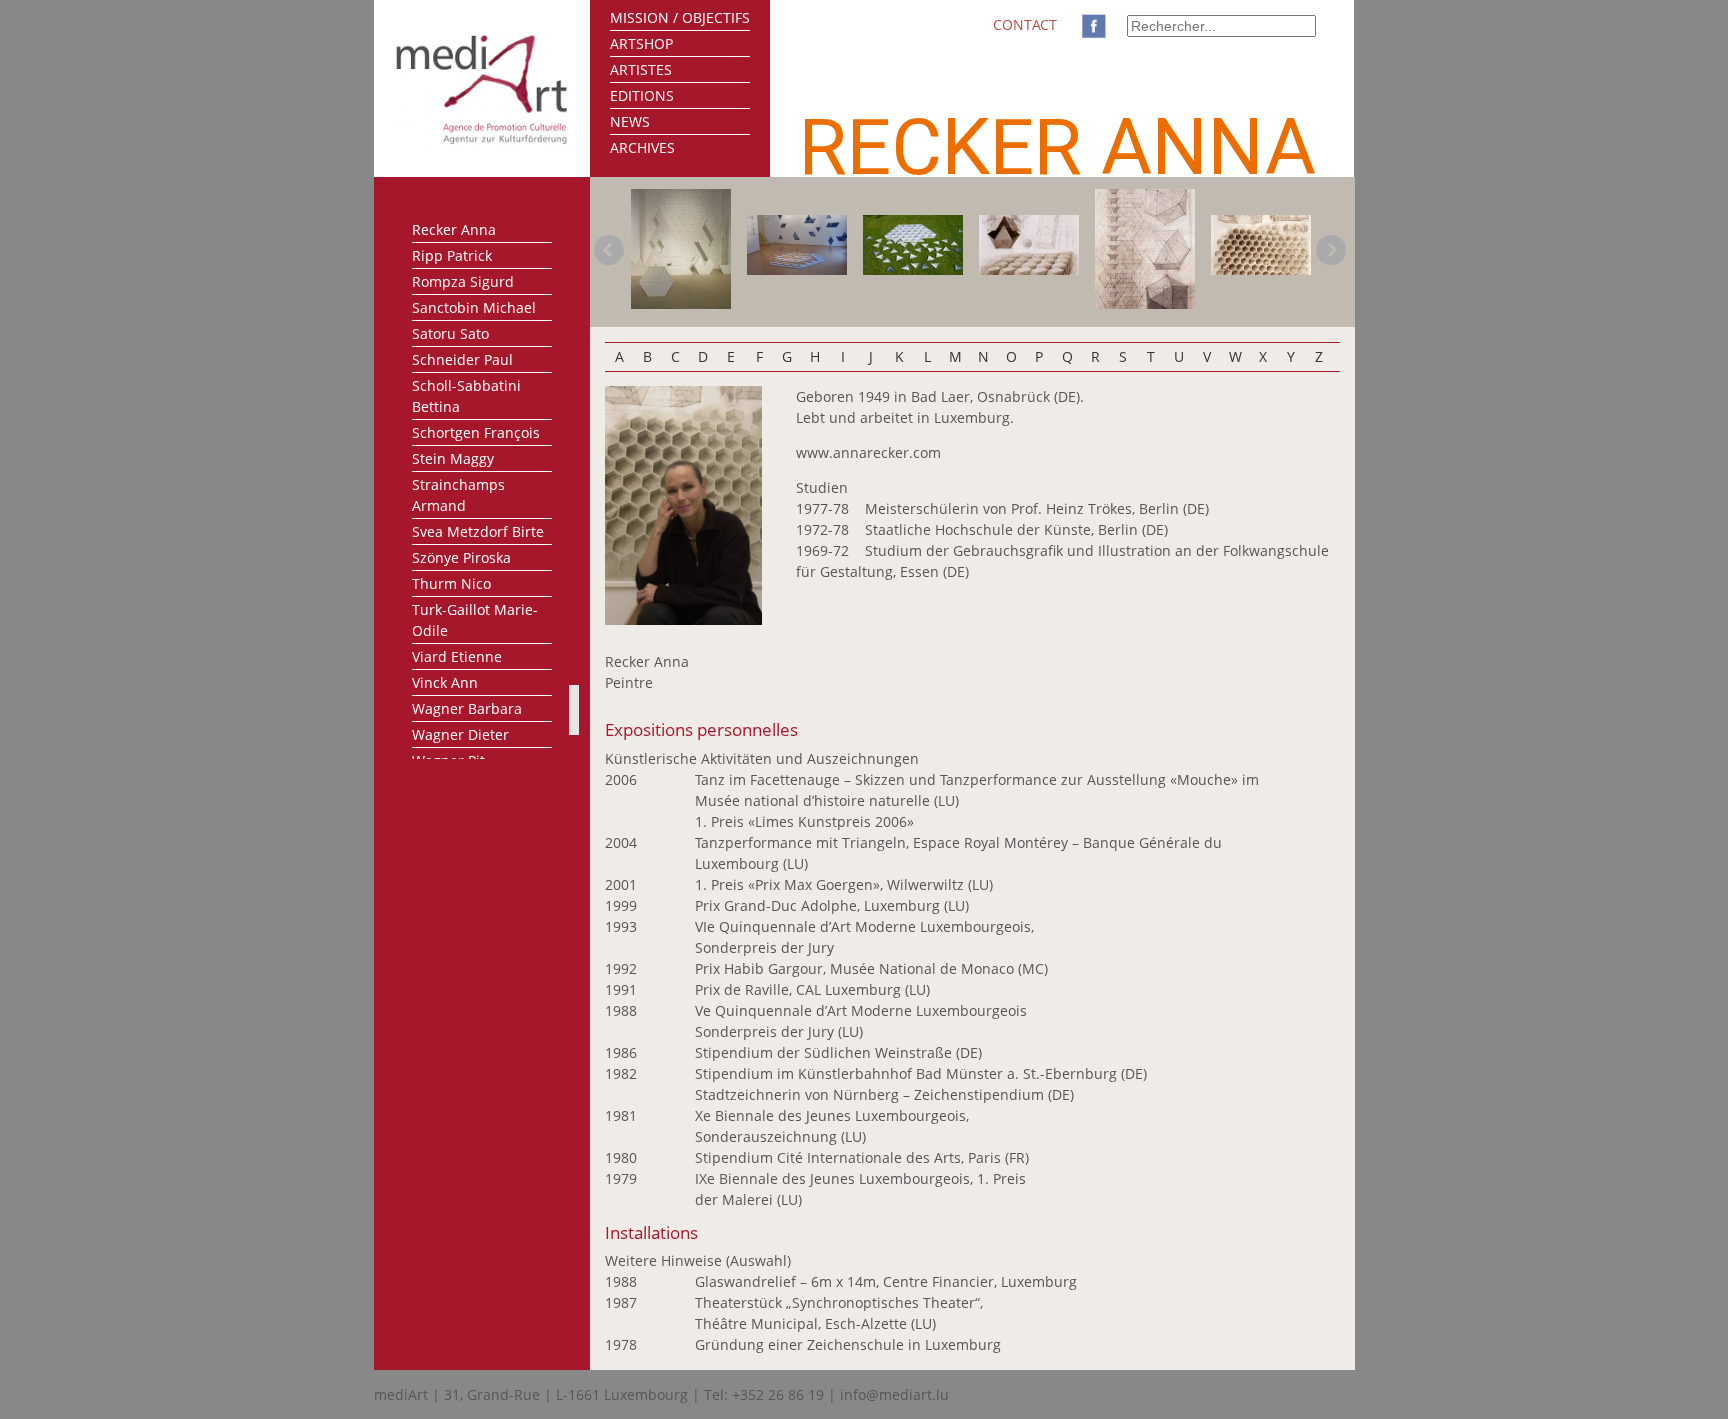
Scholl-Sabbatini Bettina (466, 396)
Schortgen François (476, 432)
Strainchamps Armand (458, 495)
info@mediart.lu (894, 1394)
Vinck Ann (445, 682)
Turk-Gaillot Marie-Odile (475, 620)
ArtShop (641, 43)
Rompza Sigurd (463, 281)
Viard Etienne (457, 656)
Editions (642, 95)
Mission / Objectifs (680, 17)
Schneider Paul (462, 359)
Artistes (641, 69)
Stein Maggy (453, 458)
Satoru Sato (450, 333)
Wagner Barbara (467, 708)
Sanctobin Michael (474, 307)
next (1331, 250)
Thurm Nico (451, 583)
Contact (1025, 24)
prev (609, 250)
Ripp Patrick (452, 255)
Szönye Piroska (461, 557)
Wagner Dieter (460, 734)
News (630, 121)
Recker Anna (454, 229)
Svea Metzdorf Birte (478, 531)
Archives (642, 147)
